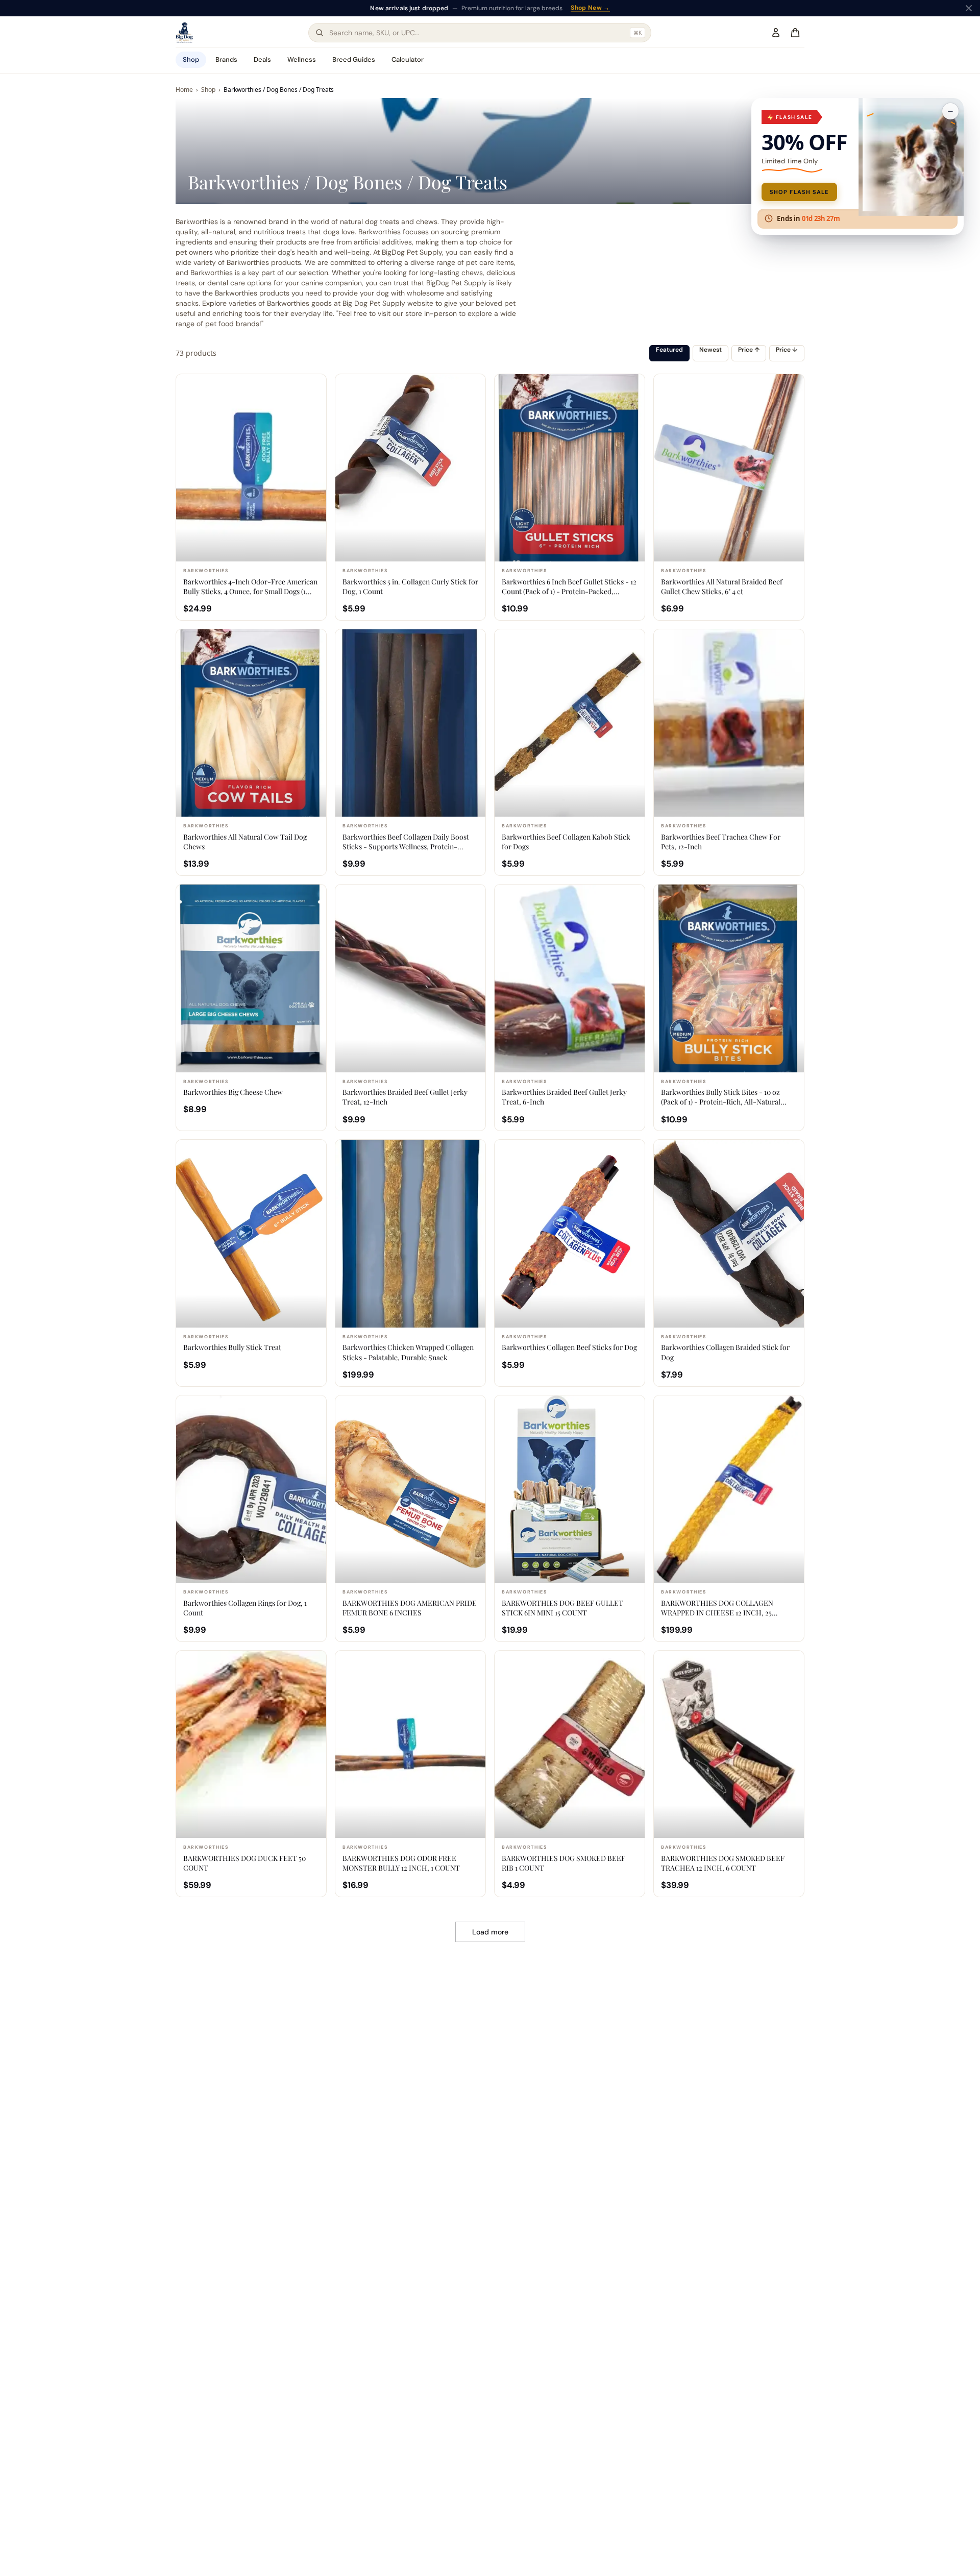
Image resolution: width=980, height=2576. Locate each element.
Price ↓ (787, 350)
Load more (490, 1932)
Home (184, 90)
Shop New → (590, 8)
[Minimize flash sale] (950, 111)
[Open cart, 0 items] (795, 33)
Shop (191, 59)
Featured (669, 350)
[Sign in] (776, 33)
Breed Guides (354, 59)
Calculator (408, 59)
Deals (262, 59)
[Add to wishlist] (313, 387)
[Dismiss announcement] (969, 8)
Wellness (302, 59)
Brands (226, 59)
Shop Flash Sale (799, 192)
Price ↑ (749, 350)
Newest (710, 350)
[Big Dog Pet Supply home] (184, 33)
